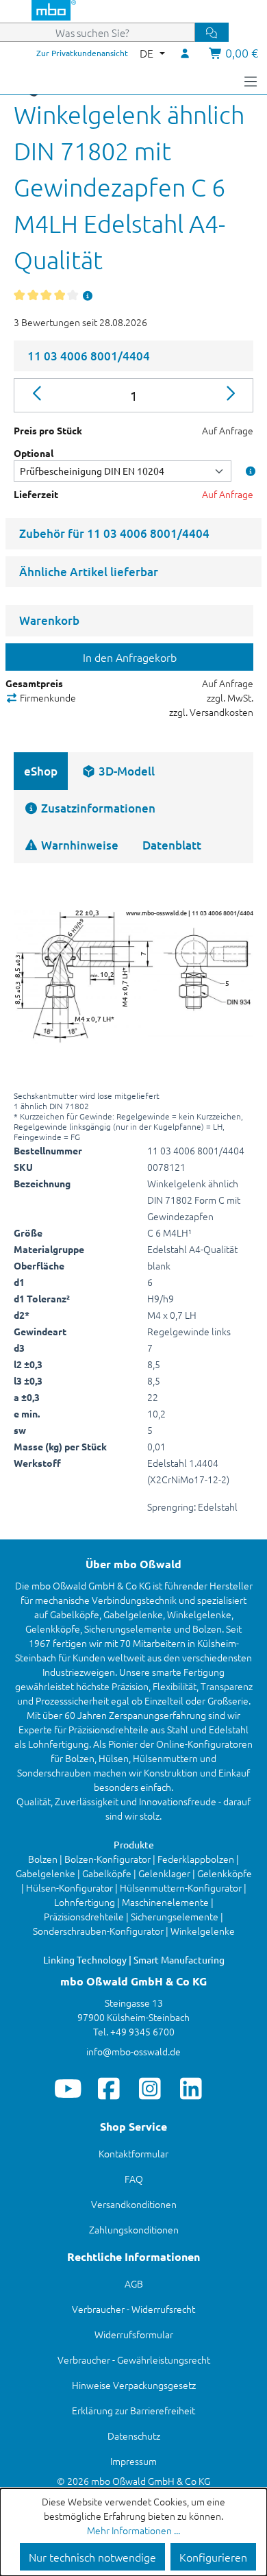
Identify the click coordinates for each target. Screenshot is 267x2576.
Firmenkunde (47, 697)
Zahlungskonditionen (134, 2229)
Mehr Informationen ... (133, 2530)
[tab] (118, 771)
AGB (134, 2283)
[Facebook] (109, 2088)
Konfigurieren (213, 2557)
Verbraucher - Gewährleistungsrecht (134, 2360)
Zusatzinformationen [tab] (97, 808)
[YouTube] (68, 2088)
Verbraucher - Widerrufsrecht (133, 2309)
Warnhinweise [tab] (78, 845)
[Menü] (251, 80)
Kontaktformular (133, 2153)
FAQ (134, 2179)
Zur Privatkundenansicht (82, 53)
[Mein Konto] (186, 53)
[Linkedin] (191, 2088)
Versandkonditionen (134, 2204)
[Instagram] (150, 2088)
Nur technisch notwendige (92, 2557)
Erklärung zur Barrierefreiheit (133, 2410)
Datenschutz (134, 2436)
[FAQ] (88, 295)
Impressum (133, 2461)
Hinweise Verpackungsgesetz (134, 2385)
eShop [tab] (41, 771)
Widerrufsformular (134, 2334)
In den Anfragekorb (130, 657)
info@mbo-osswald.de (133, 2051)
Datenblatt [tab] (172, 845)
